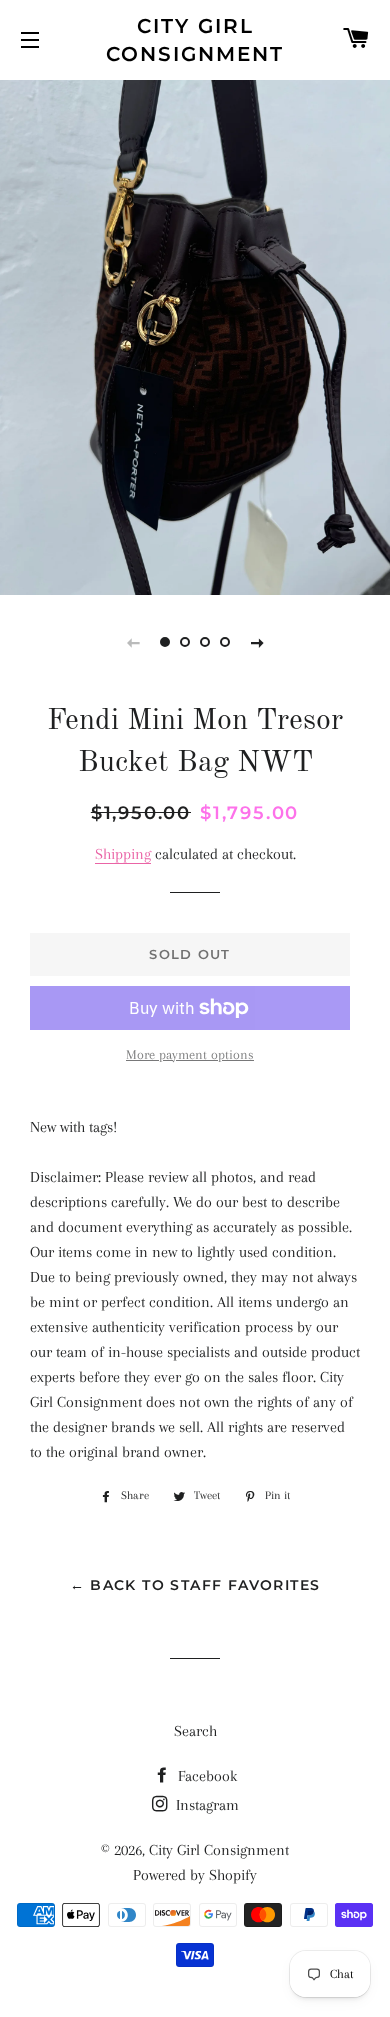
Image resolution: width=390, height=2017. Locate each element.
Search (195, 1731)
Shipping (123, 854)
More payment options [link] (190, 1054)
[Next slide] (257, 642)
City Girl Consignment (195, 40)
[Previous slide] (133, 642)
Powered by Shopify (195, 1875)
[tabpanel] (195, 335)
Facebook (205, 1776)
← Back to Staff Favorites (195, 1585)
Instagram (205, 1805)
